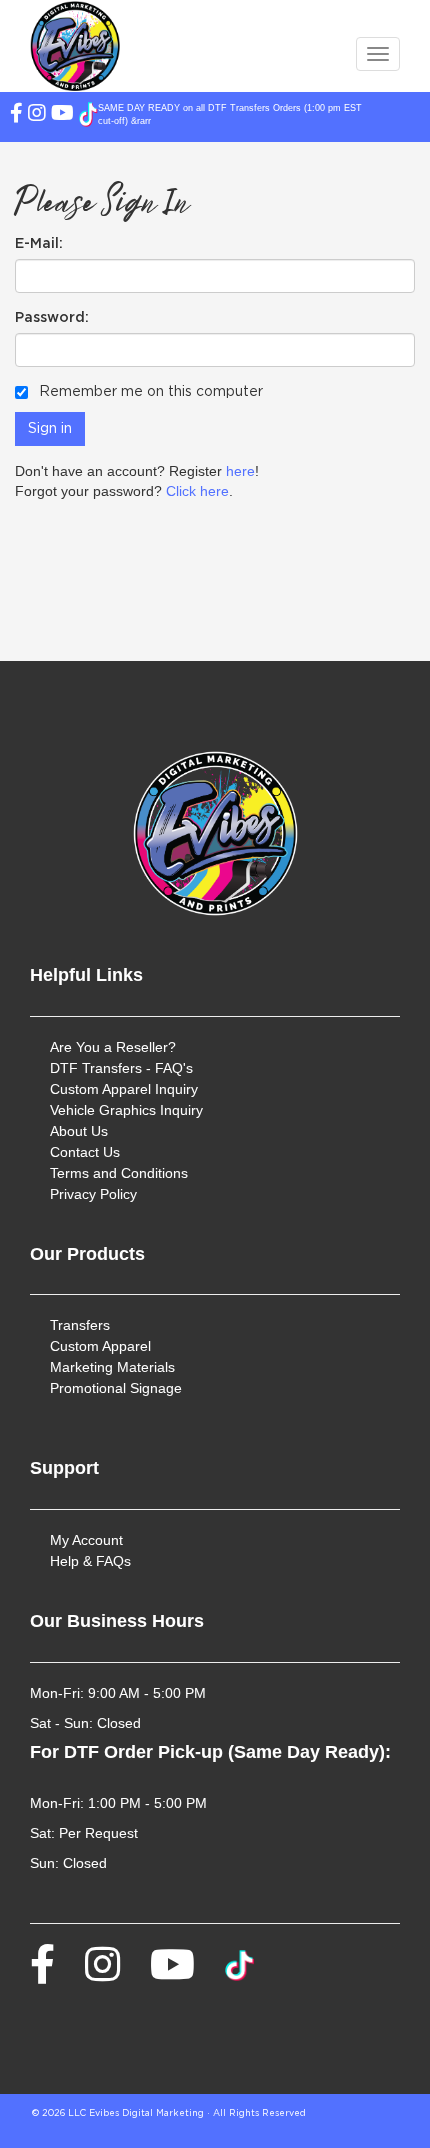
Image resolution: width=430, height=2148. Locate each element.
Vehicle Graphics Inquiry (126, 1110)
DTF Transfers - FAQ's (121, 1068)
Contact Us (85, 1152)
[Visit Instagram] (39, 115)
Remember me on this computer (149, 392)
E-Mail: (39, 244)
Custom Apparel (100, 1346)
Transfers (80, 1325)
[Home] (215, 833)
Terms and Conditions (119, 1173)
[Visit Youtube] (65, 115)
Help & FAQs (90, 1561)
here (240, 471)
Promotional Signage (116, 1388)
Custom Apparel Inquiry (124, 1089)
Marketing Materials (112, 1367)
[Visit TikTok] (88, 114)
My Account (86, 1540)
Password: (52, 318)
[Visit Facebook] (19, 115)
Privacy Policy (93, 1194)
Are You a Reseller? (113, 1047)
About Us (79, 1131)
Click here (197, 491)
